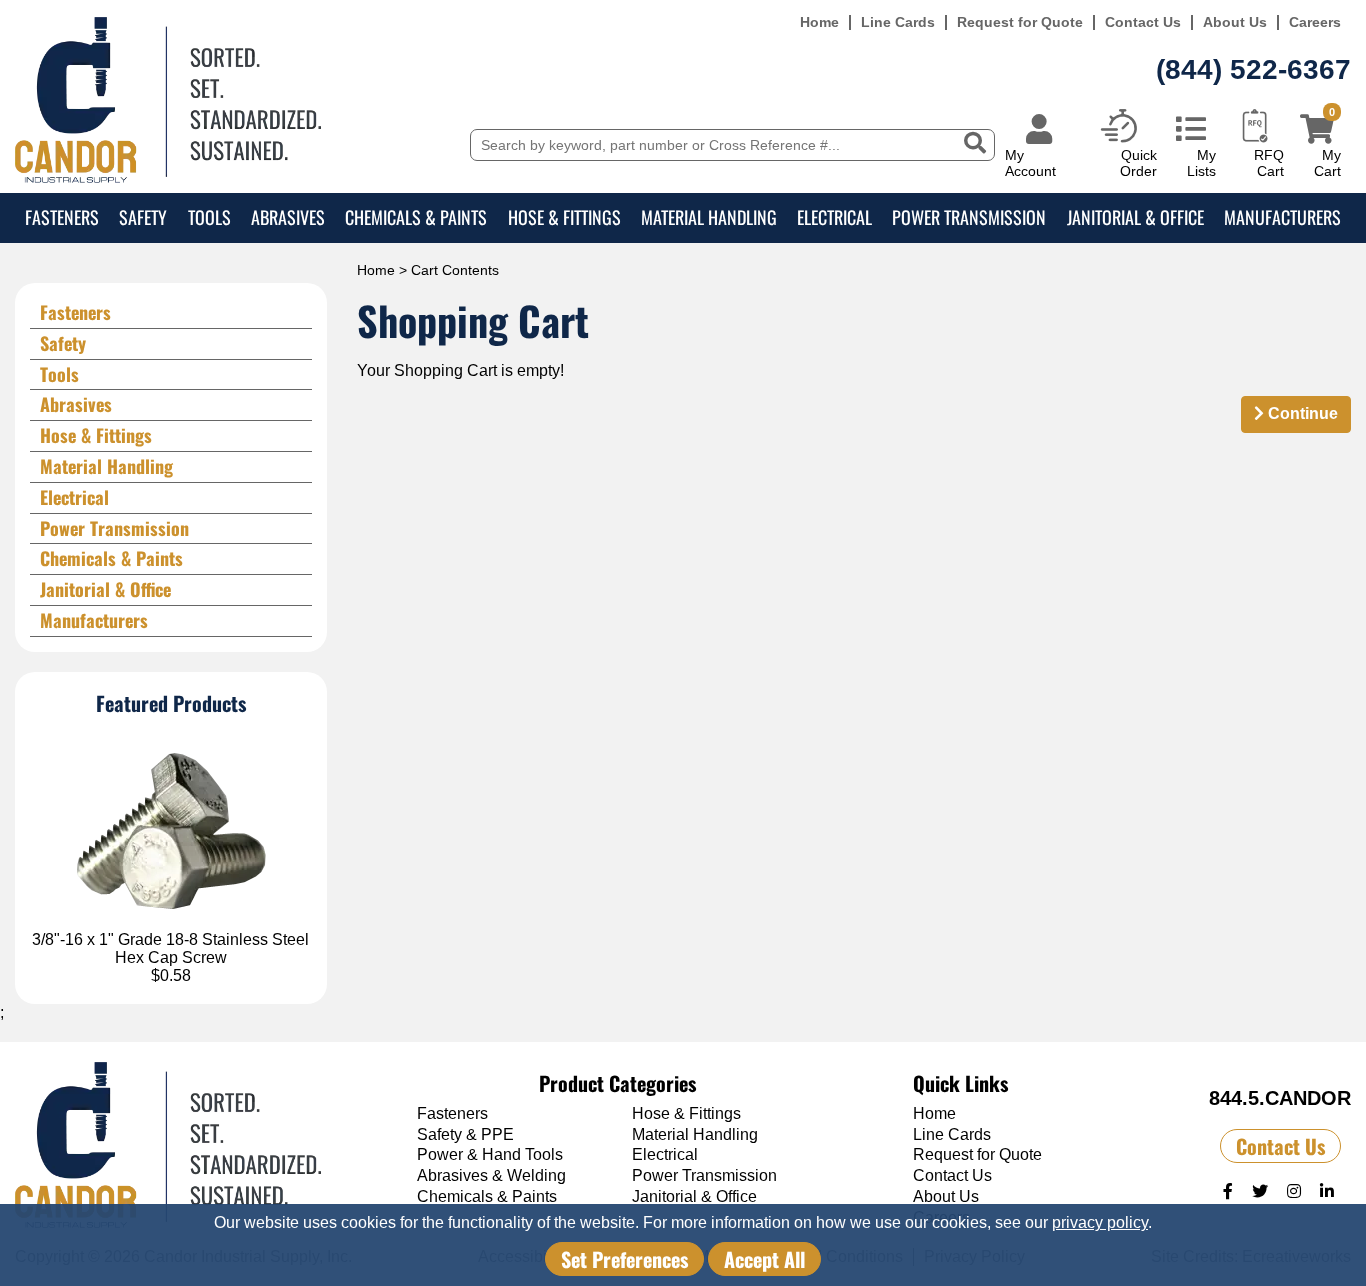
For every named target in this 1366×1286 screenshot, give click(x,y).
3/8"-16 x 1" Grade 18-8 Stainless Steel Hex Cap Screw (170, 948)
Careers (1315, 22)
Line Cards (898, 22)
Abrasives (288, 217)
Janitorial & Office (1135, 217)
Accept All (764, 1259)
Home (819, 22)
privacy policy (1100, 1222)
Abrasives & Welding (491, 1175)
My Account (1030, 162)
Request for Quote (1020, 22)
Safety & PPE (465, 1134)
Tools (209, 217)
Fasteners (62, 217)
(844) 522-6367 (1253, 69)
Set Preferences (624, 1259)
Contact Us (1143, 22)
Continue (1301, 413)
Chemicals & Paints (416, 217)
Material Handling (709, 217)
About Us (1235, 22)
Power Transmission (969, 217)
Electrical (834, 217)
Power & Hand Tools (490, 1154)
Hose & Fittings (564, 217)
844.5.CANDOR (1280, 1098)
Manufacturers (1282, 217)
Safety (143, 217)
